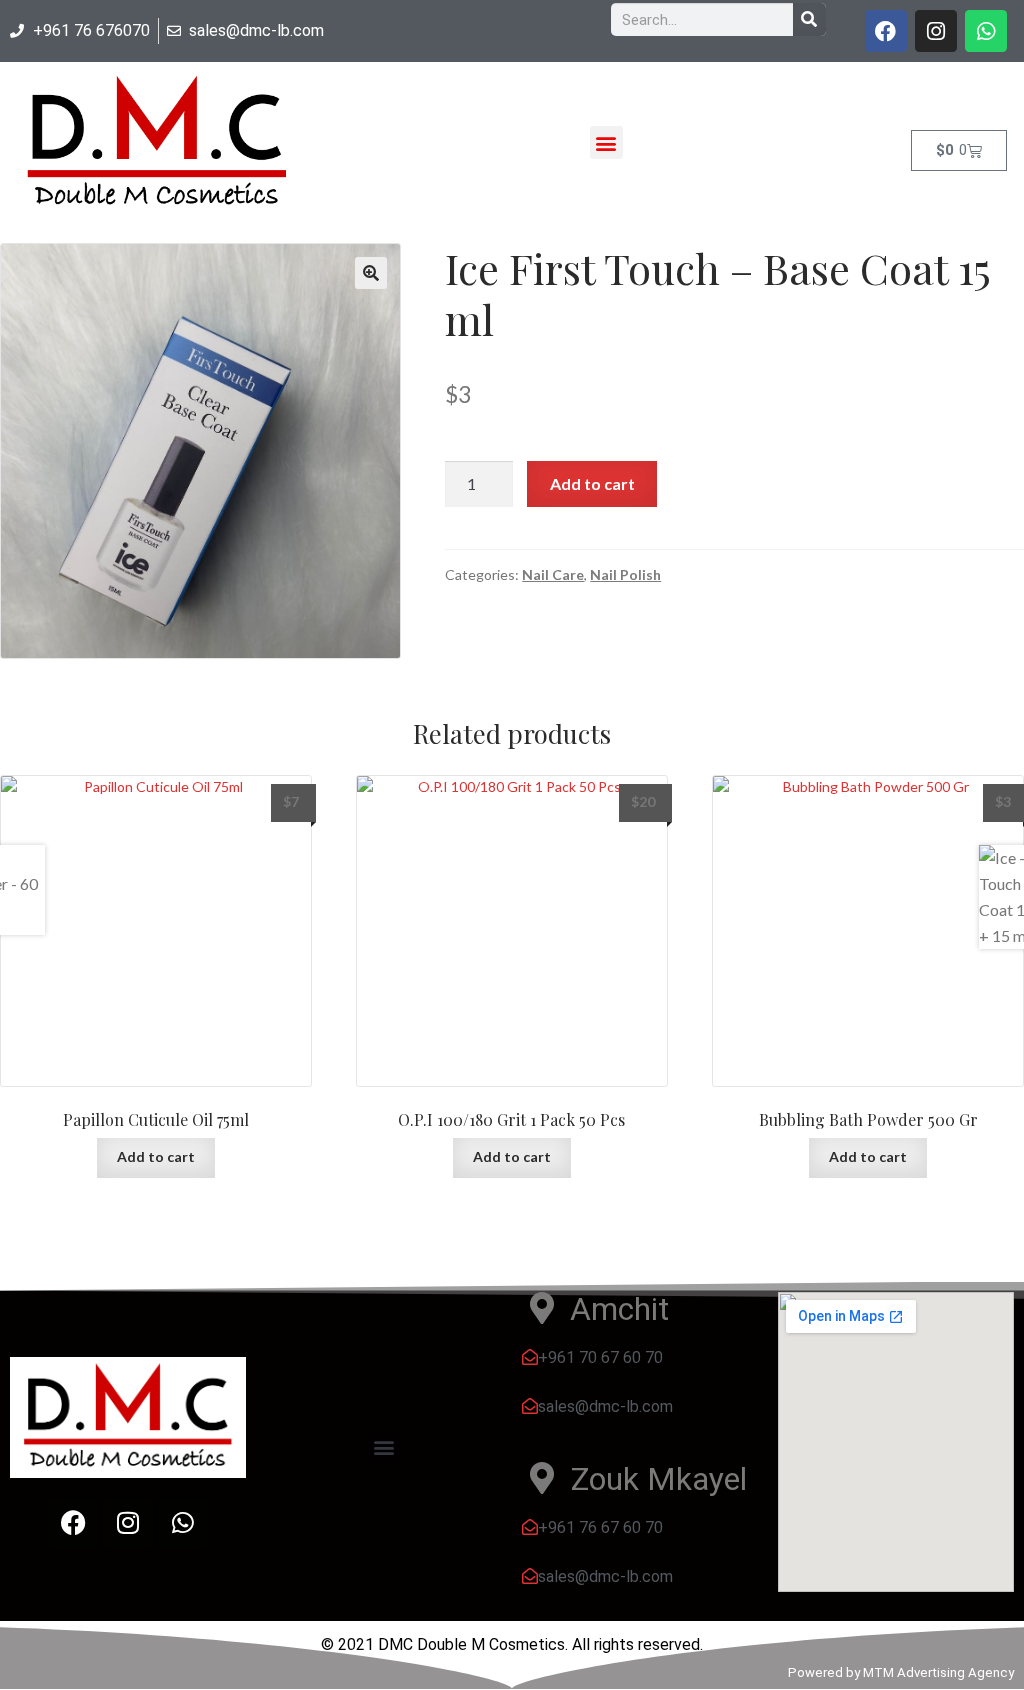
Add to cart (592, 483)
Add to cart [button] (156, 1156)
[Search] (809, 19)
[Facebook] (886, 31)
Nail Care (553, 574)
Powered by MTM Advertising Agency (901, 1672)
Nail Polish (625, 574)
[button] (606, 142)
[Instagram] (936, 31)
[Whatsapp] (986, 31)
